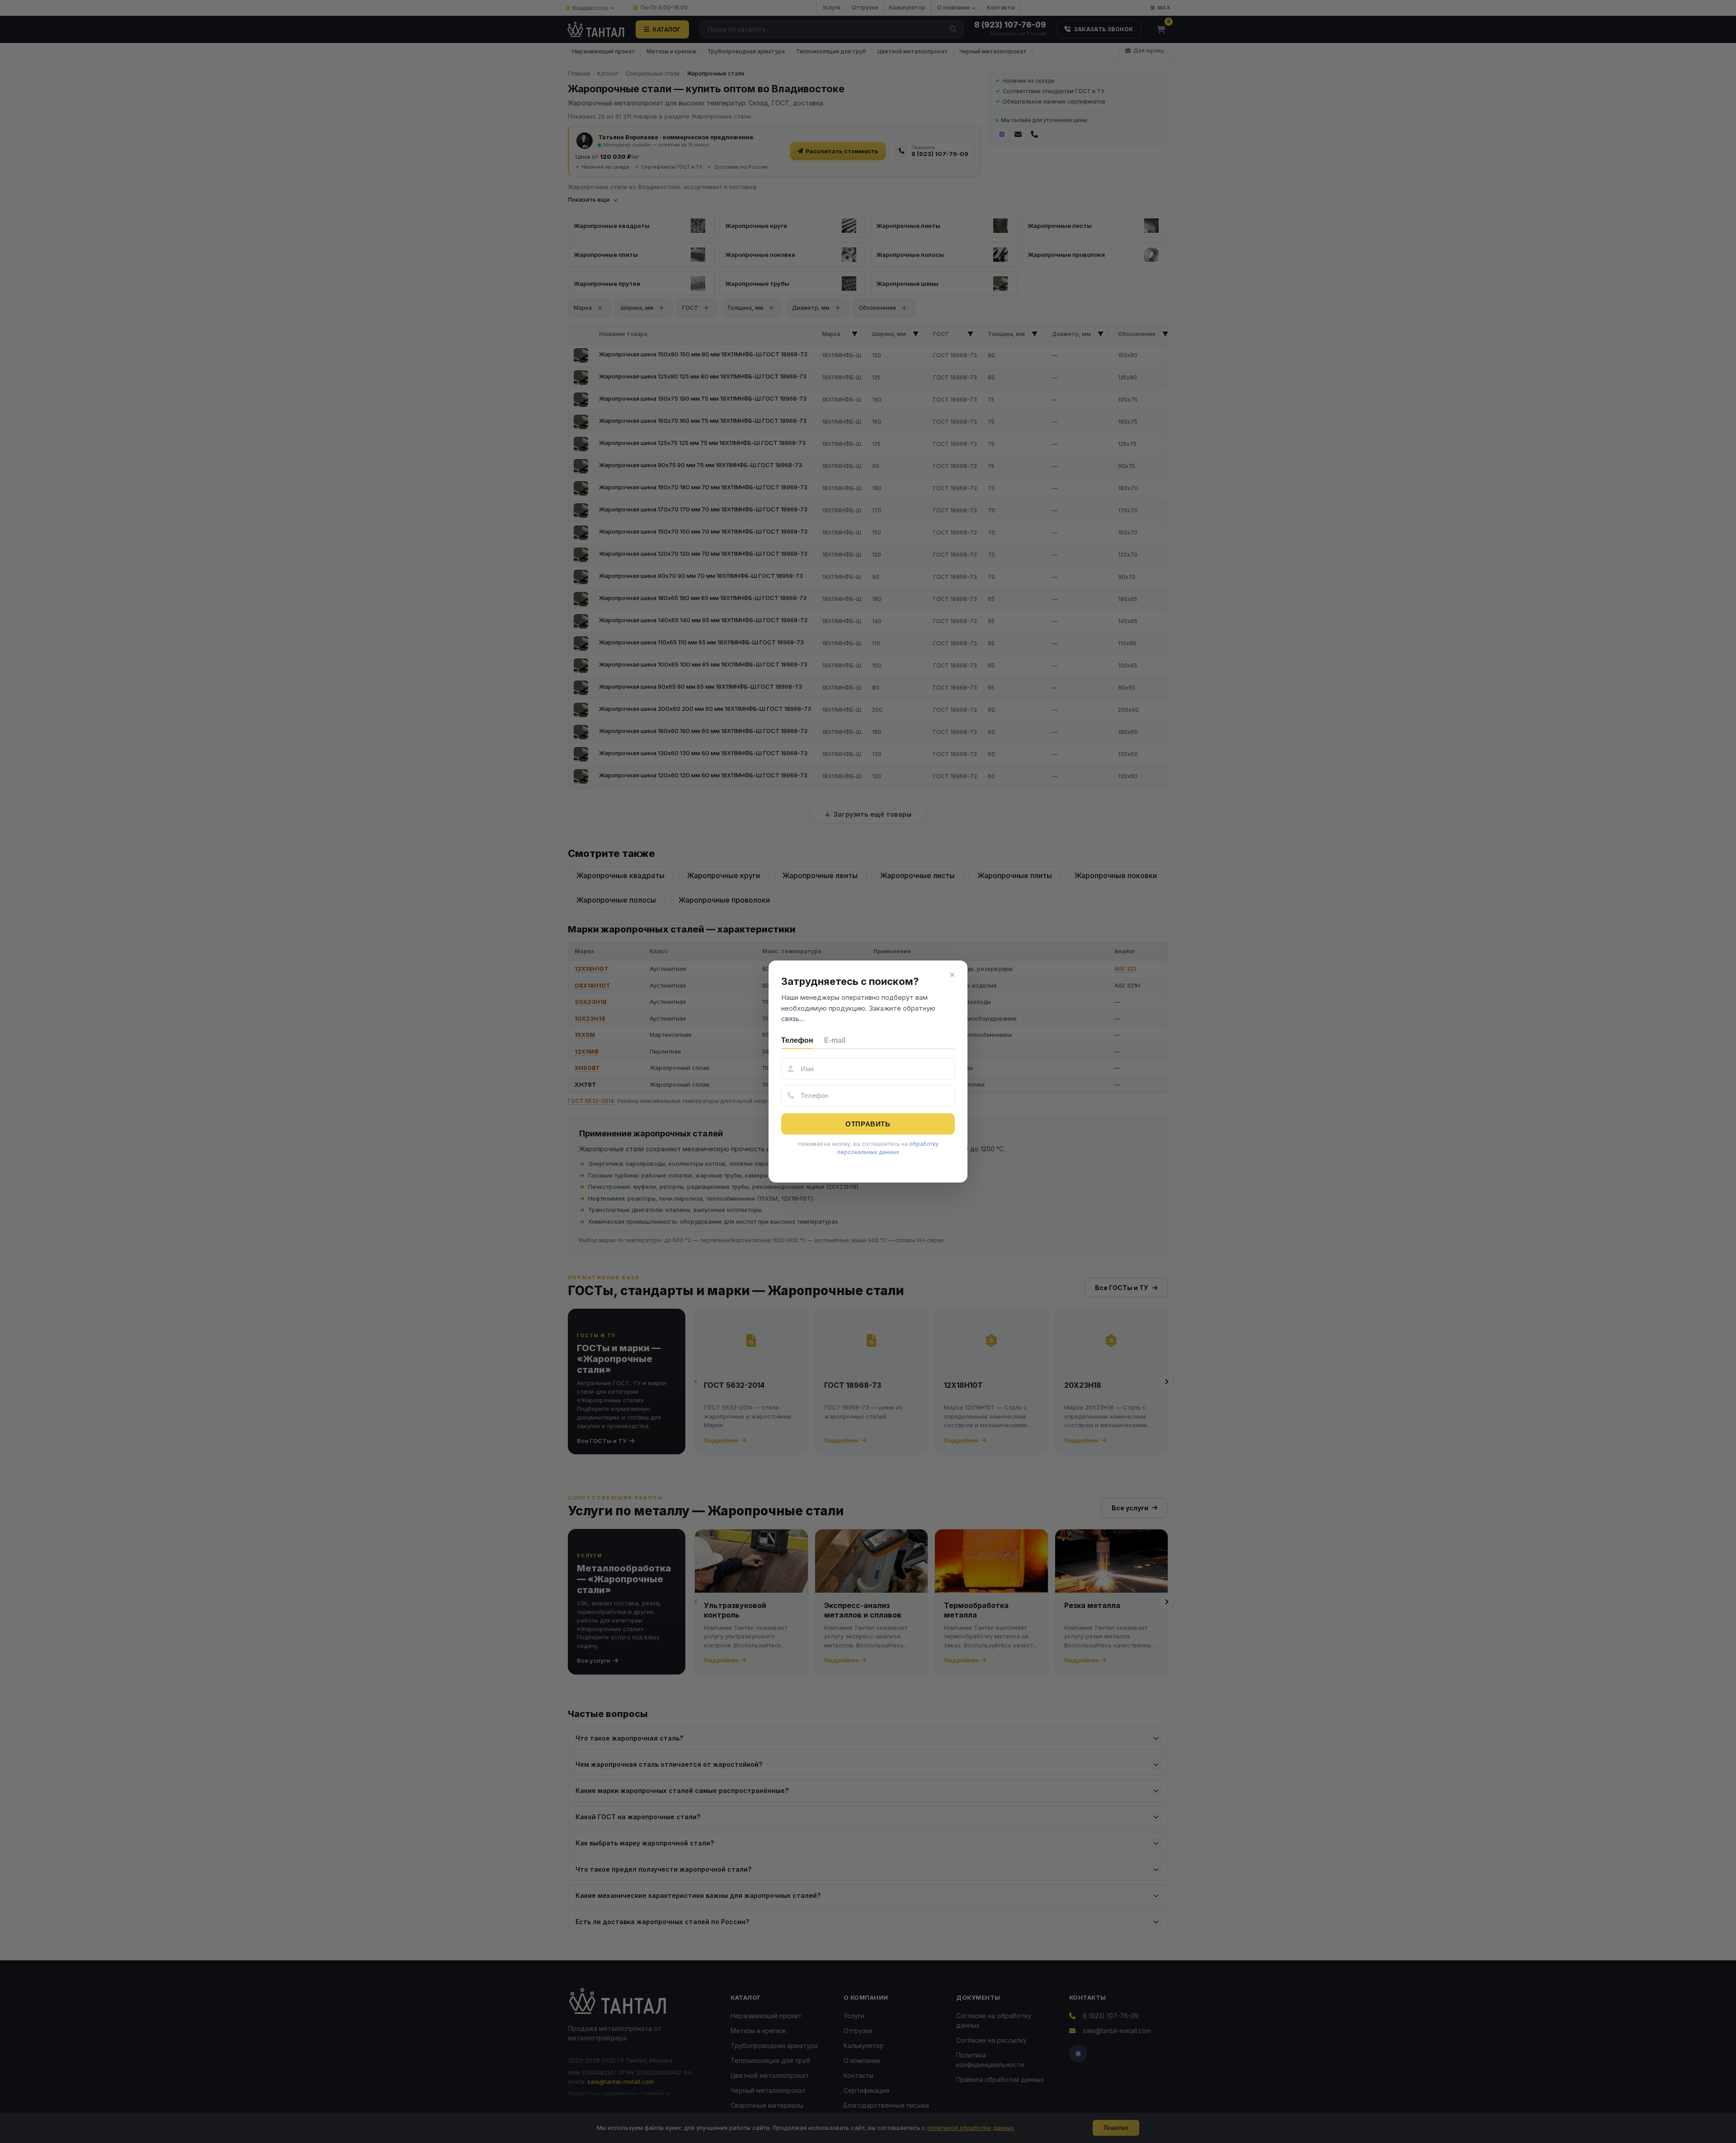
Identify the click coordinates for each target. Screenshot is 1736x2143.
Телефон (797, 1040)
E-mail (835, 1040)
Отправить (868, 1124)
